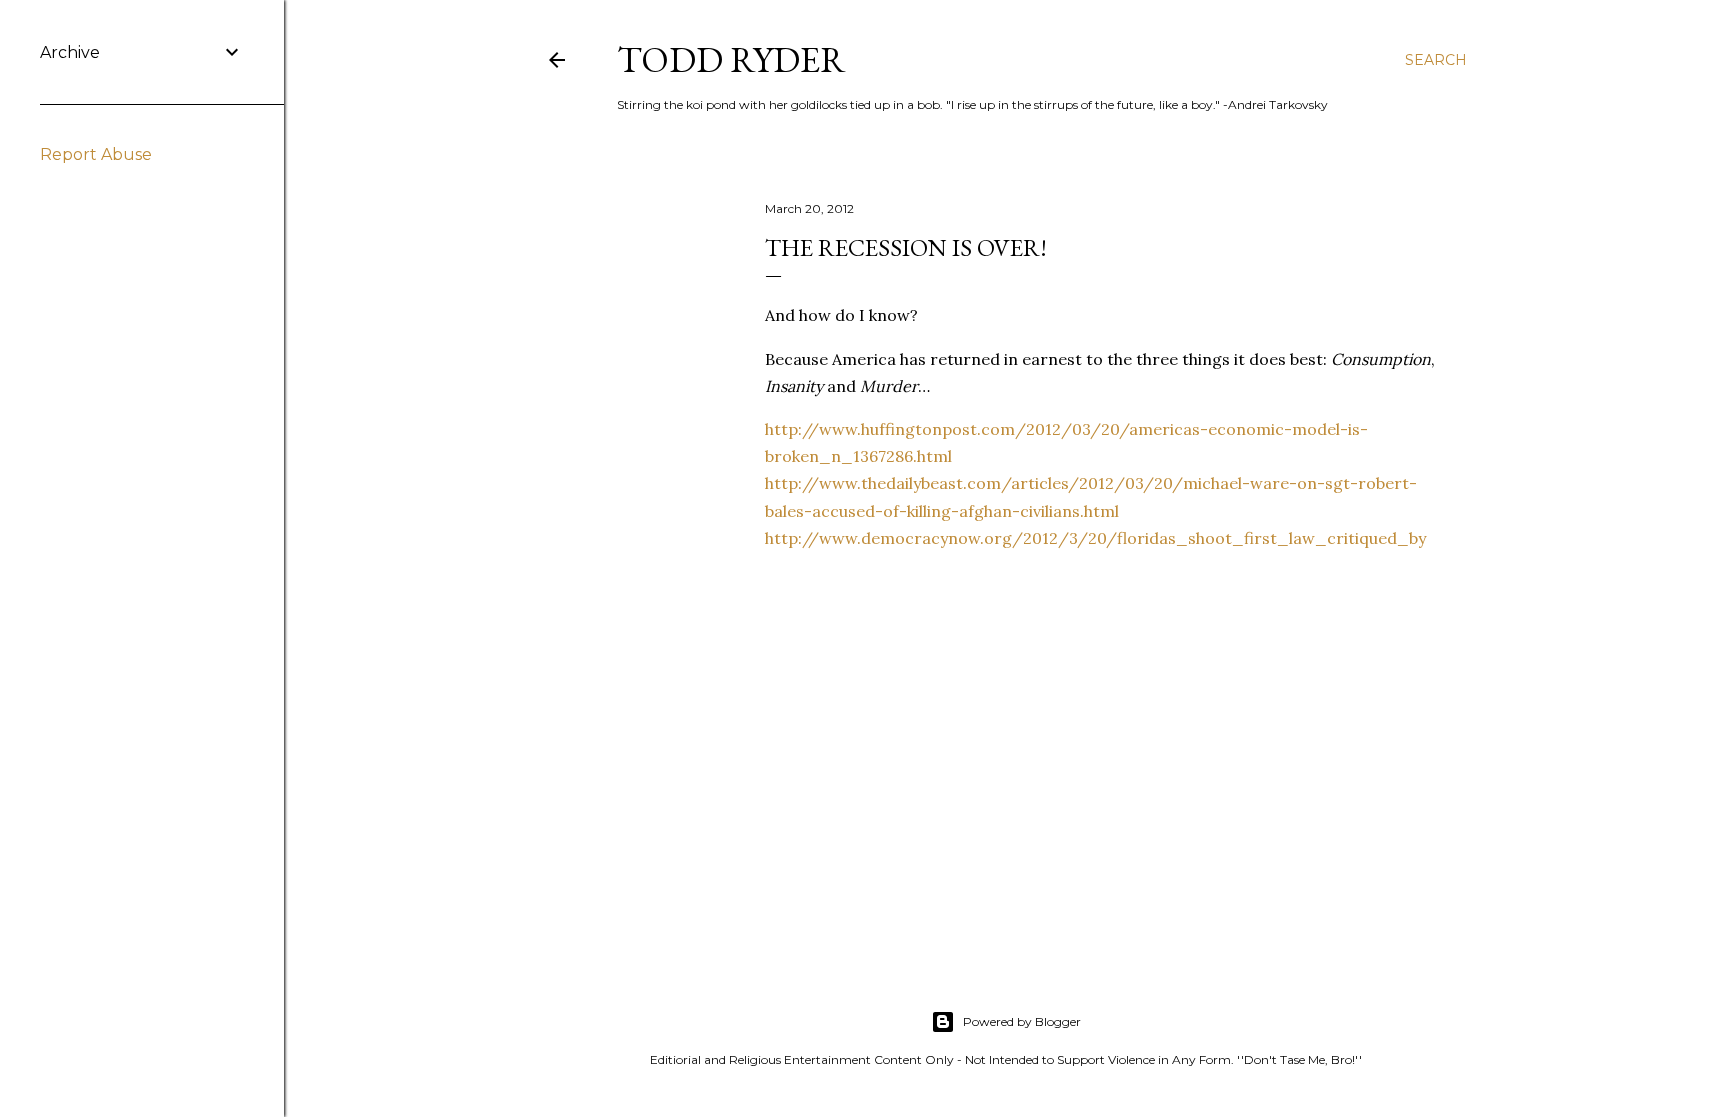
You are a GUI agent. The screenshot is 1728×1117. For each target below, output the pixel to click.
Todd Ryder (731, 59)
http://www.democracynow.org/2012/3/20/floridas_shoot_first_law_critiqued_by (1095, 538)
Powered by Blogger (1022, 1021)
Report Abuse (96, 154)
